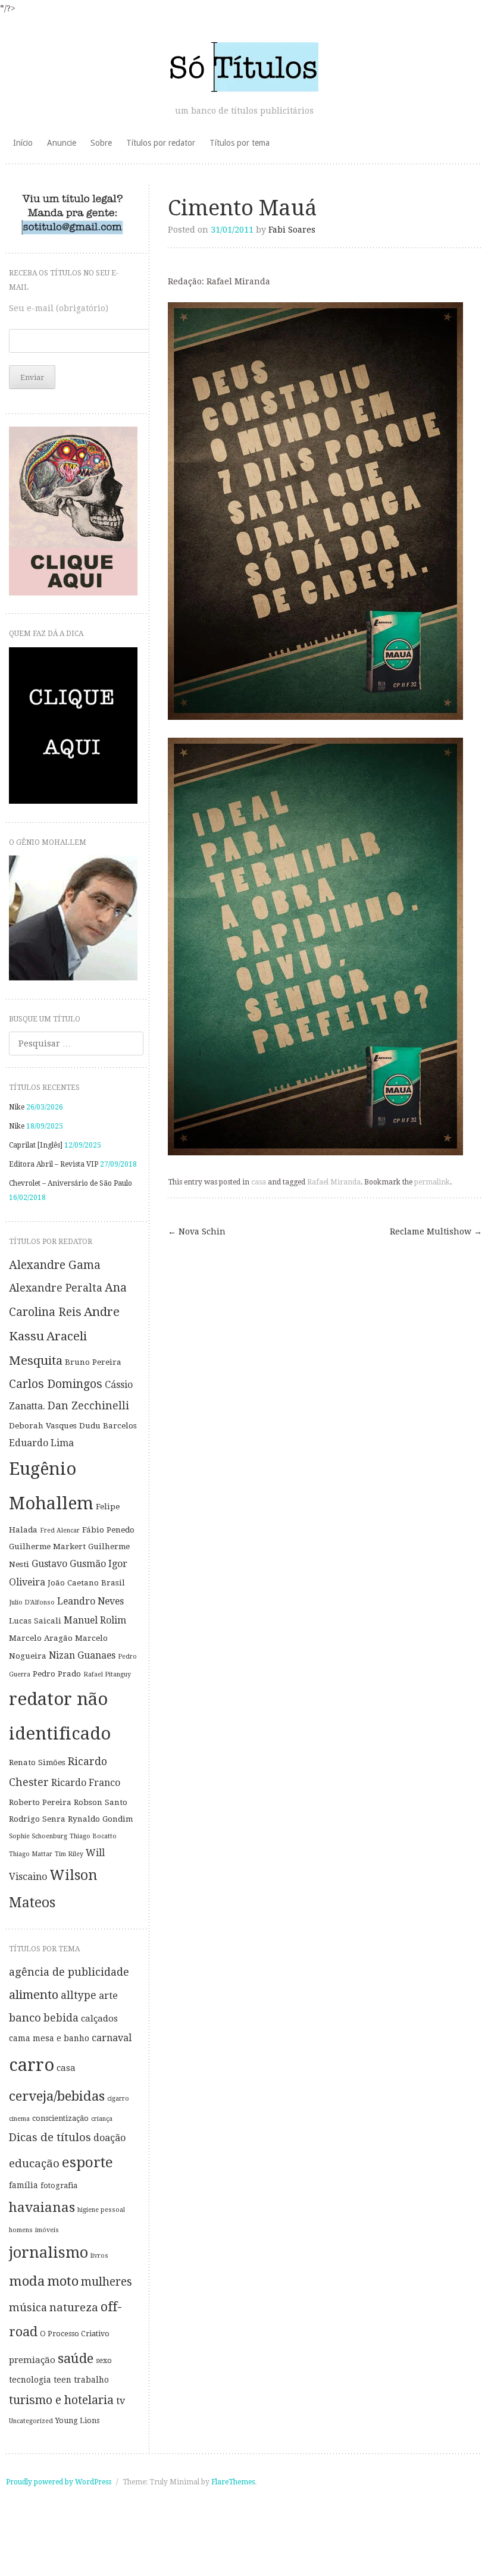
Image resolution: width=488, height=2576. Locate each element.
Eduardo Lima (41, 1443)
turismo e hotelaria (61, 2400)
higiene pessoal (101, 2210)
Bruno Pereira (93, 1362)
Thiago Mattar (31, 1854)
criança (102, 2119)
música (28, 2307)
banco (25, 2018)
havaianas (42, 2207)
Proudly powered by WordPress (59, 2482)
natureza (74, 2307)
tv (121, 2401)
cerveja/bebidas (57, 2096)
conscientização (60, 2118)
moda (27, 2281)
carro (32, 2065)
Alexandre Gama (55, 1265)
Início (23, 143)
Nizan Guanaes (82, 1655)
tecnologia (30, 2380)
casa (259, 1182)
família (24, 2185)
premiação (32, 2360)
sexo (104, 2360)
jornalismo (49, 2252)
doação (110, 2138)
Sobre (101, 143)
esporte (87, 2162)
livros (99, 2256)
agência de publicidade (69, 1972)
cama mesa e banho (49, 2038)
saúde (76, 2358)
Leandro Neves (90, 1601)
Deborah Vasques (43, 1425)
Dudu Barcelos (108, 1425)
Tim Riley (69, 1854)
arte (108, 1996)
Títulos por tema (240, 143)
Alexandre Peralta (56, 1288)
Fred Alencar (60, 1530)
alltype (79, 1995)
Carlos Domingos (56, 1384)
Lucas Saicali (35, 1621)
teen (62, 2380)
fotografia (59, 2185)
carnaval (112, 2038)
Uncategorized (31, 2421)
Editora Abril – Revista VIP (54, 1164)
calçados (99, 2019)
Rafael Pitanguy (107, 1674)
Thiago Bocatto (93, 1836)
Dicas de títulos (50, 2137)
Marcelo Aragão (41, 1638)
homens (21, 2230)
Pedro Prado (57, 1674)
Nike (17, 1107)
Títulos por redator (161, 143)
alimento (34, 1995)
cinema (19, 2119)
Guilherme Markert (47, 1546)
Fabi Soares (292, 230)
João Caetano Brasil (86, 1582)
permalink (432, 1182)
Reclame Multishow (436, 1231)
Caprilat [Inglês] (36, 1145)
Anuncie (62, 143)
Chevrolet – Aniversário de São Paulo (71, 1183)
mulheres (107, 2282)
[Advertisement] (244, 2543)
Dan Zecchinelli (88, 1406)
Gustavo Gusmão (69, 1564)
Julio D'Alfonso (32, 1602)
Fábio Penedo (108, 1530)
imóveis (47, 2230)
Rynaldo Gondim (100, 1819)
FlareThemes (233, 2482)
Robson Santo (101, 1802)
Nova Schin (197, 1231)
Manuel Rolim (95, 1620)
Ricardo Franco (86, 1783)
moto (63, 2281)
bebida (61, 2018)
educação (34, 2163)
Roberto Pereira (40, 1802)
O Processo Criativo (75, 2334)
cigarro (118, 2099)
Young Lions (77, 2420)
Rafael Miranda (334, 1182)
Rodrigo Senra (37, 1819)
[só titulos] (244, 67)
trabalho (91, 2380)
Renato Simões (37, 1762)
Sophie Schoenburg (38, 1836)
